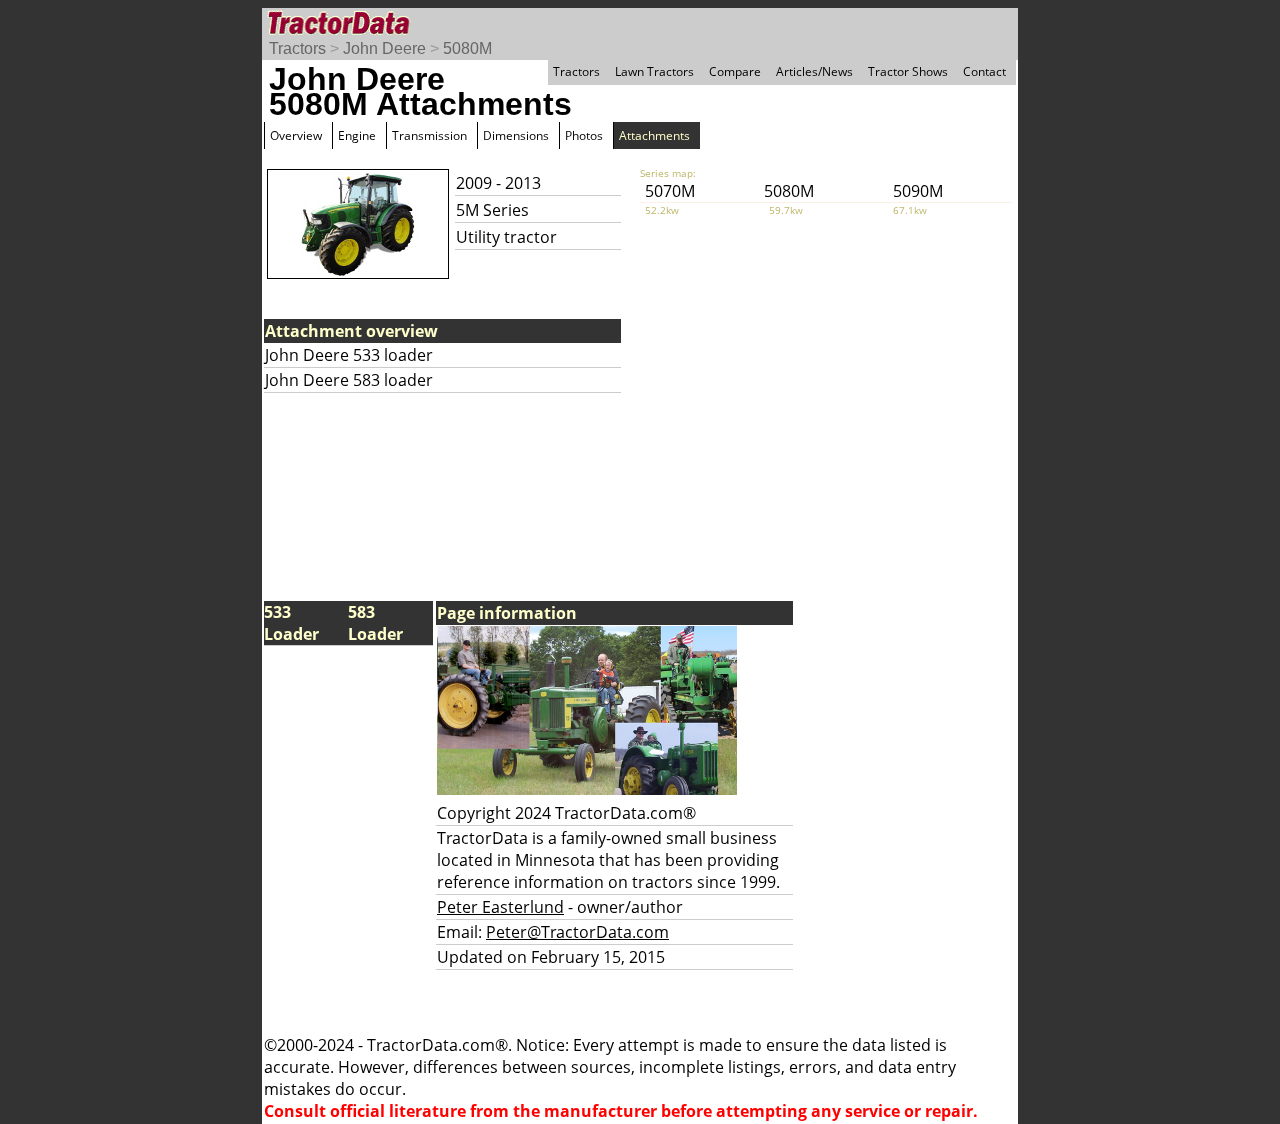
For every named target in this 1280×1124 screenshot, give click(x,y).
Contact (984, 71)
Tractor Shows (908, 71)
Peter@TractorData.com (577, 932)
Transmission (429, 135)
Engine (357, 135)
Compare (735, 71)
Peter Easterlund (500, 907)
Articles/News (814, 71)
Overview (296, 135)
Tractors (297, 48)
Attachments (654, 135)
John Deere (384, 48)
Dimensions (516, 135)
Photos (584, 135)
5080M (467, 48)
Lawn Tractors (654, 71)
